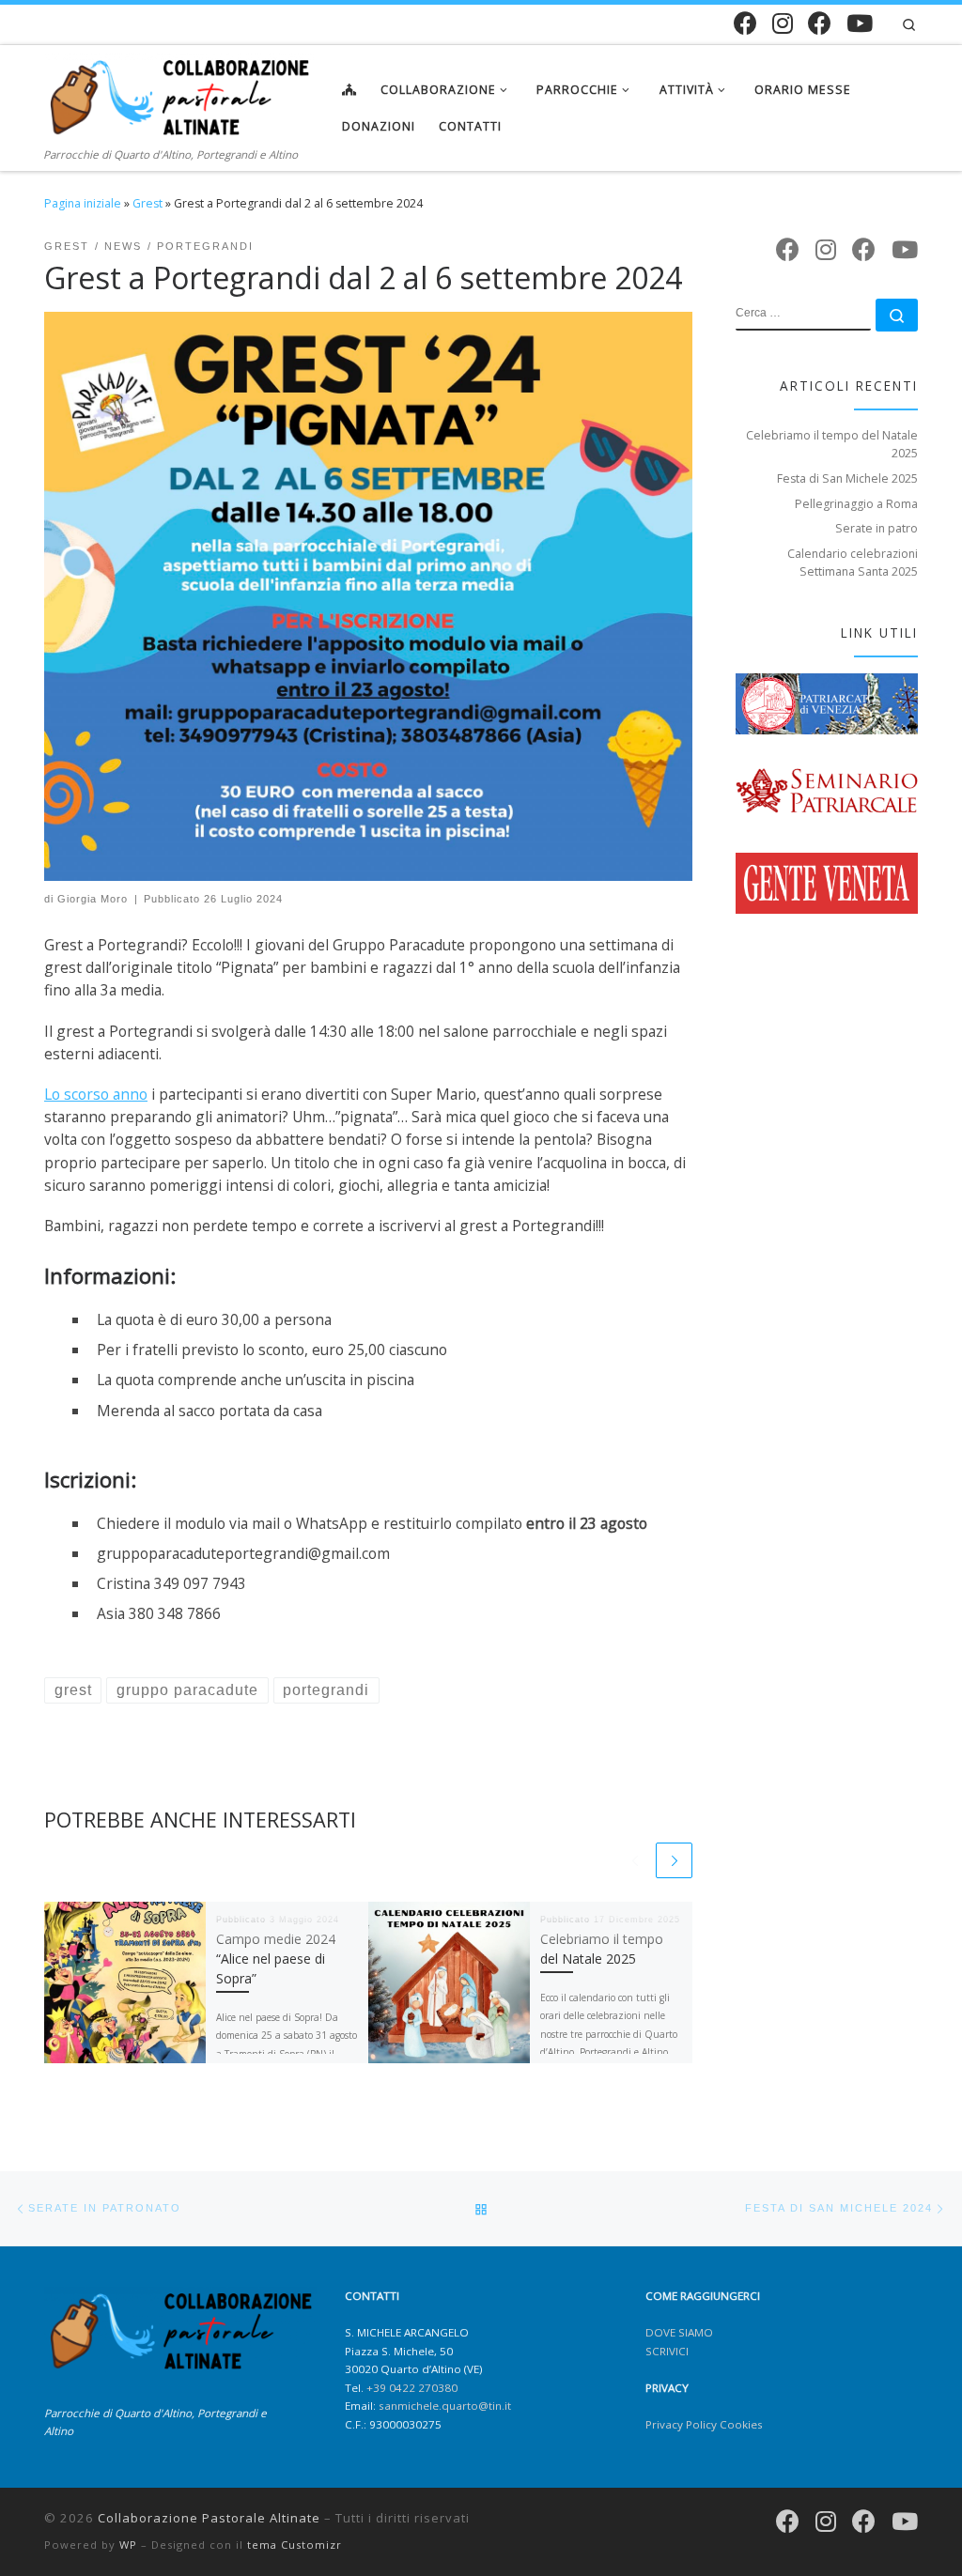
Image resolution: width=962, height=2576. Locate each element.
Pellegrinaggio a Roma (856, 504)
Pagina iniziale (83, 203)
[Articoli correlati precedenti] (635, 1861)
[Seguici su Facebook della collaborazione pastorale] (745, 23)
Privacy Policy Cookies (704, 2424)
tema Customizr (295, 2545)
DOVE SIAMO (679, 2332)
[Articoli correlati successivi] (674, 1861)
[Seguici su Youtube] (860, 23)
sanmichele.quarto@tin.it (445, 2406)
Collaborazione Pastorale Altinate (209, 2518)
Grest (147, 203)
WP (128, 2545)
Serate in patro (877, 528)
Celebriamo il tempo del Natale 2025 (832, 444)
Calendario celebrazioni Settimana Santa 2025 (853, 563)
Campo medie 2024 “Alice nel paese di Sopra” (276, 1959)
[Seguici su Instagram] (783, 23)
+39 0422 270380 (412, 2388)
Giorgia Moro (93, 899)
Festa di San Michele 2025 (847, 478)
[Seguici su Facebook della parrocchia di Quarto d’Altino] (820, 23)
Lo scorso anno (96, 1094)
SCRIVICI (667, 2351)
